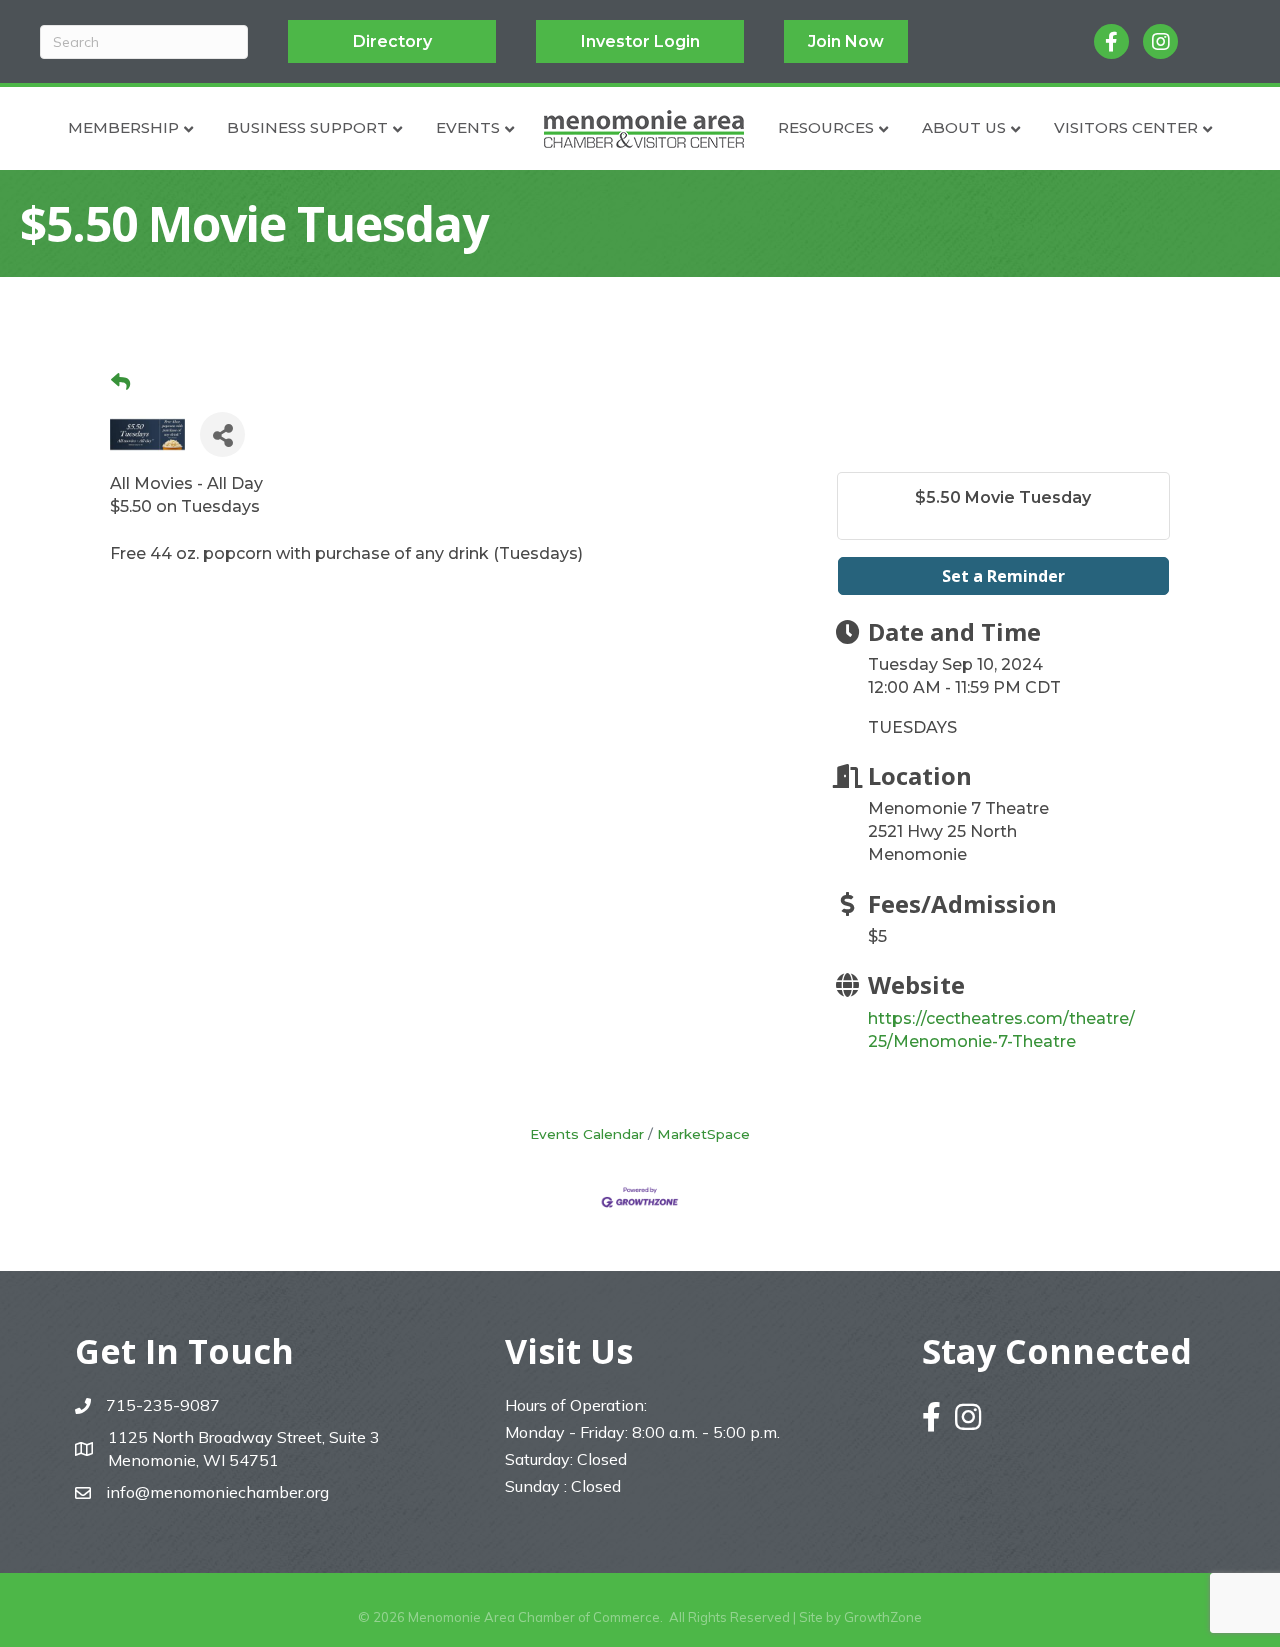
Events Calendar (587, 1134)
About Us (964, 127)
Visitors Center (1126, 127)
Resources (826, 127)
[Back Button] (120, 383)
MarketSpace (703, 1134)
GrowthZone (883, 1617)
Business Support (307, 127)
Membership (123, 127)
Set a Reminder (1003, 576)
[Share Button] (222, 434)
